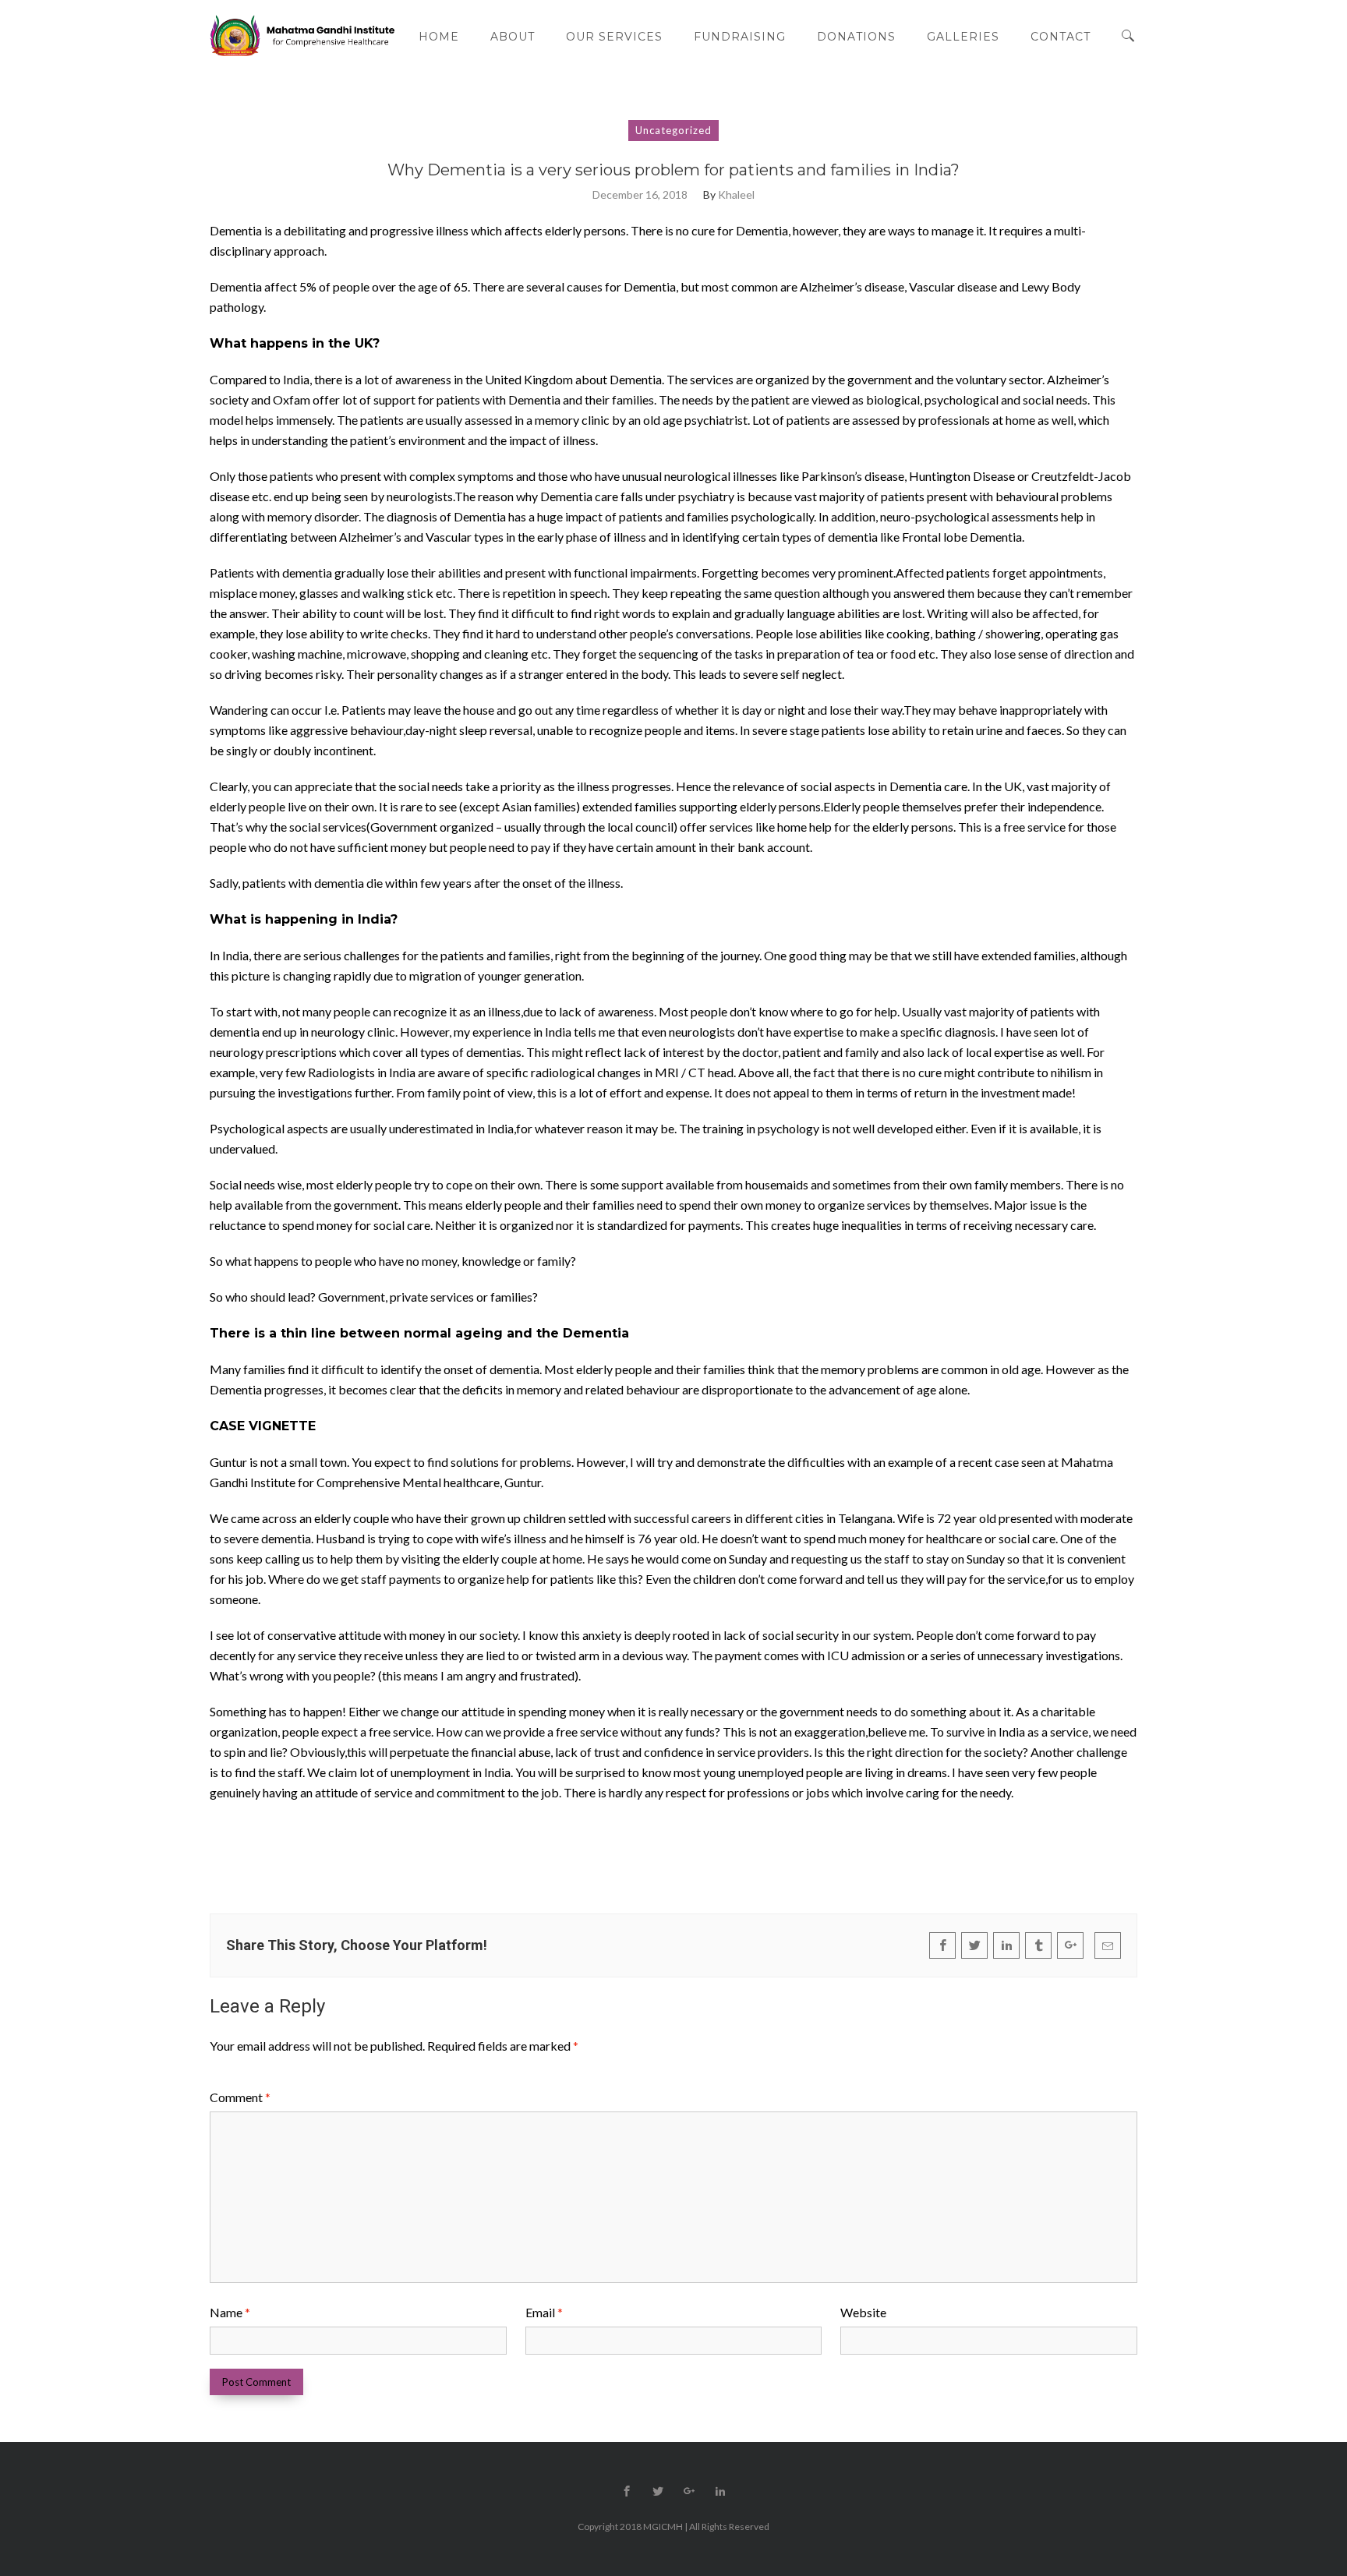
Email (544, 2312)
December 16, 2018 (640, 195)
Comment (240, 2097)
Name (230, 2312)
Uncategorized (673, 130)
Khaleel (736, 195)
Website (863, 2312)
